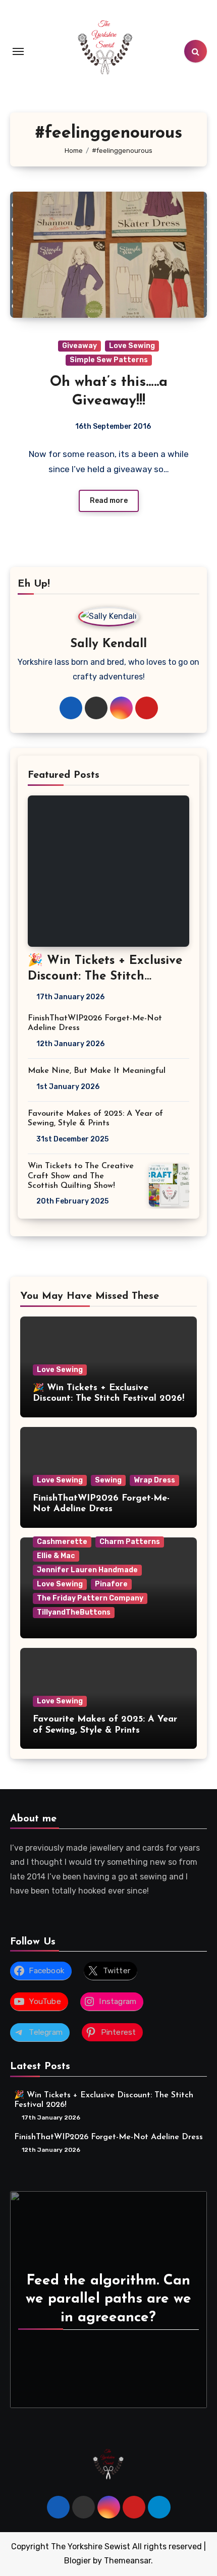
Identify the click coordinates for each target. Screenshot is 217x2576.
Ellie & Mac (56, 1556)
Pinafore (111, 1584)
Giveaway (79, 346)
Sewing (108, 1480)
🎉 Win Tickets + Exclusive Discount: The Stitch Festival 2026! (105, 977)
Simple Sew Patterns (109, 360)
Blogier (77, 2561)
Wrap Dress (154, 1480)
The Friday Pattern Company (90, 1598)
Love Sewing (132, 346)
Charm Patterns (130, 1542)
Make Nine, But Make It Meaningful (97, 1071)
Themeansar (127, 2561)
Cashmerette (62, 1542)
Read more (109, 501)
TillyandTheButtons (74, 1612)
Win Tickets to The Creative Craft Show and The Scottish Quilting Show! (81, 1176)
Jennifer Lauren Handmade (87, 1570)
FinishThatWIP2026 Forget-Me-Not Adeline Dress (108, 2137)
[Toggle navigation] (18, 51)
